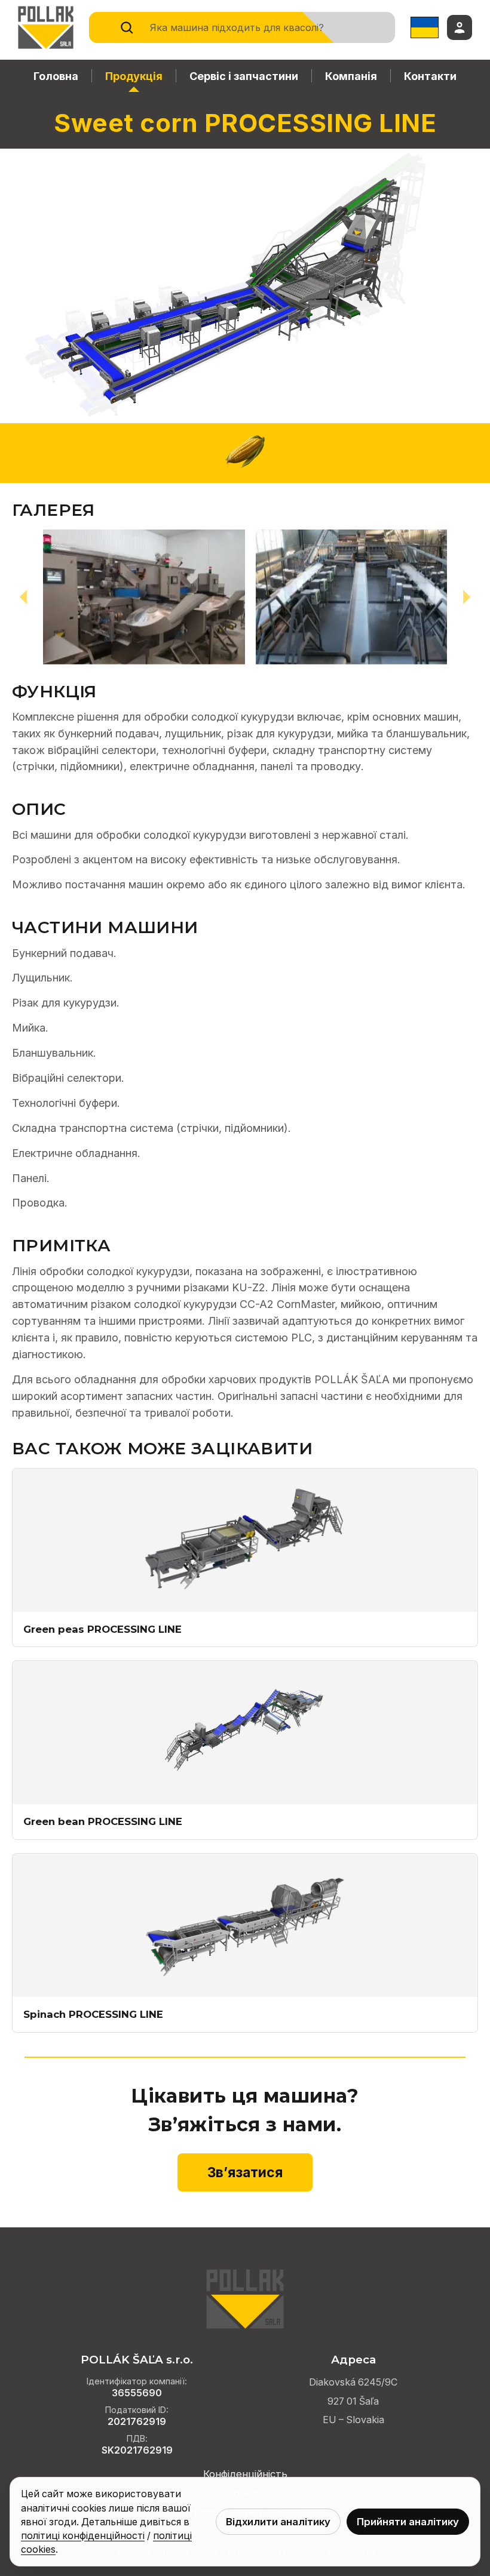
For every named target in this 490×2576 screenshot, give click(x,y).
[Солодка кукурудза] (245, 453)
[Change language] (425, 27)
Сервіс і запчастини (244, 76)
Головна (56, 76)
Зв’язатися (245, 2172)
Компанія (351, 76)
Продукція (134, 76)
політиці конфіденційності (83, 2536)
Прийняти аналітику (408, 2522)
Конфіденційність (245, 2474)
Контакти (430, 76)
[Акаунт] (460, 27)
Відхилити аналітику (278, 2522)
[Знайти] (127, 27)
